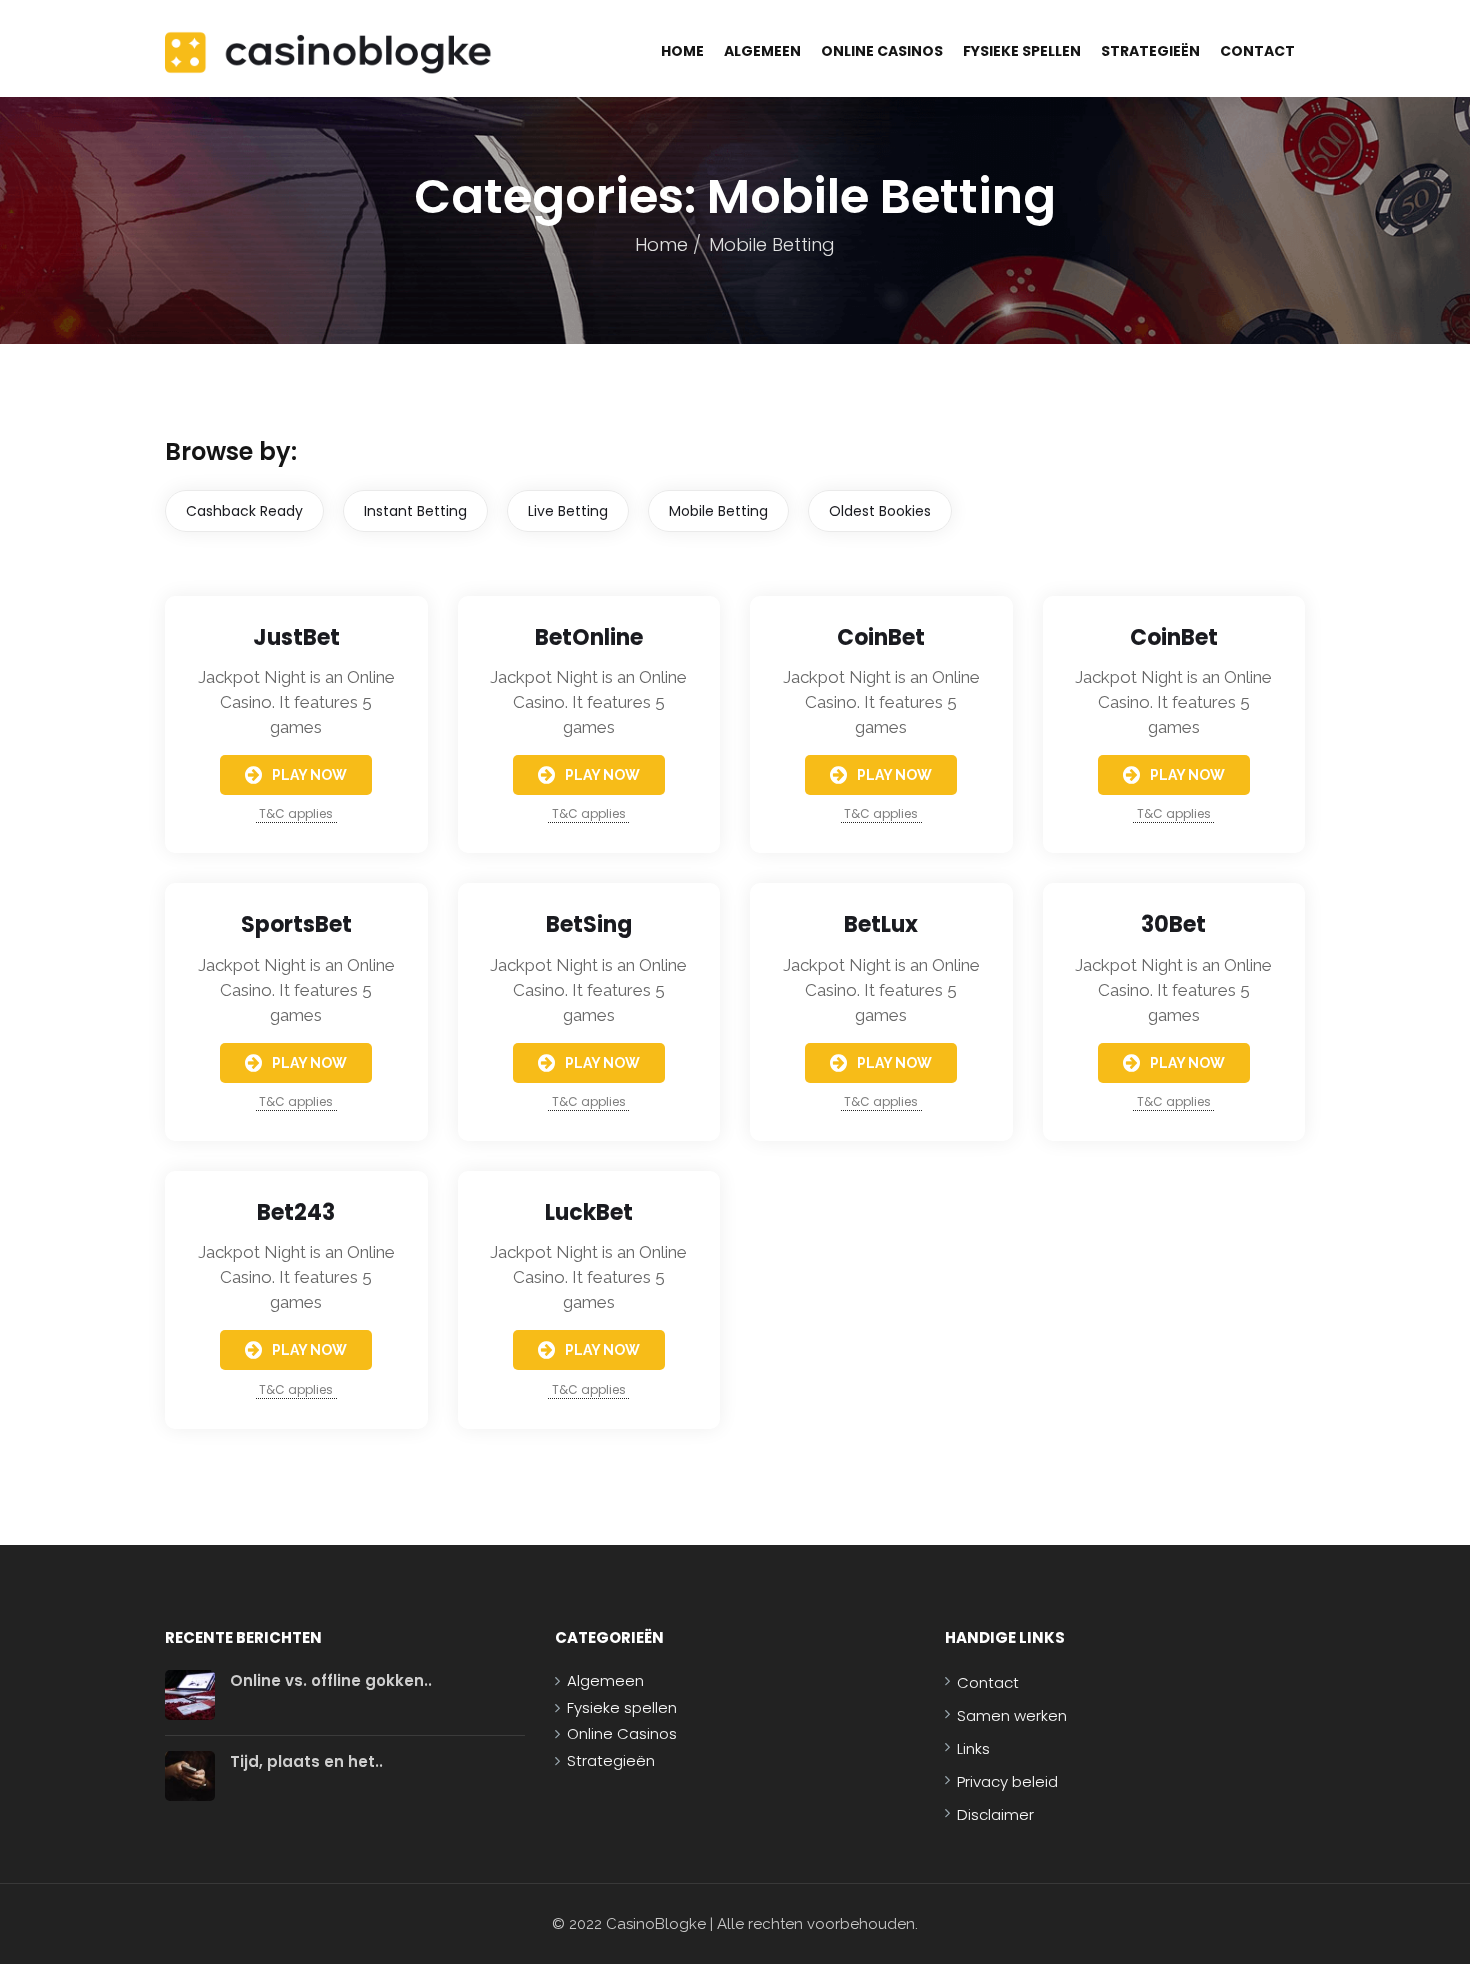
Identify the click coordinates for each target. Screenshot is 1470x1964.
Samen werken (1012, 1715)
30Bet (1173, 924)
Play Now (309, 775)
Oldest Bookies (880, 511)
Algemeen (762, 51)
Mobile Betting (718, 511)
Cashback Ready (244, 511)
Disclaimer (995, 1814)
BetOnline (589, 637)
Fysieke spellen (1022, 51)
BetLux (881, 924)
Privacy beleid (1007, 1781)
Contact (1257, 51)
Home (682, 51)
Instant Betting (415, 511)
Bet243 (296, 1212)
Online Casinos (882, 51)
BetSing (589, 924)
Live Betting (568, 511)
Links (973, 1748)
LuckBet (589, 1212)
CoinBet (881, 637)
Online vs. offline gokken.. (331, 1680)
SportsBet (296, 924)
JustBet (296, 637)
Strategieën (1150, 51)
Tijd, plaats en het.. (306, 1761)
